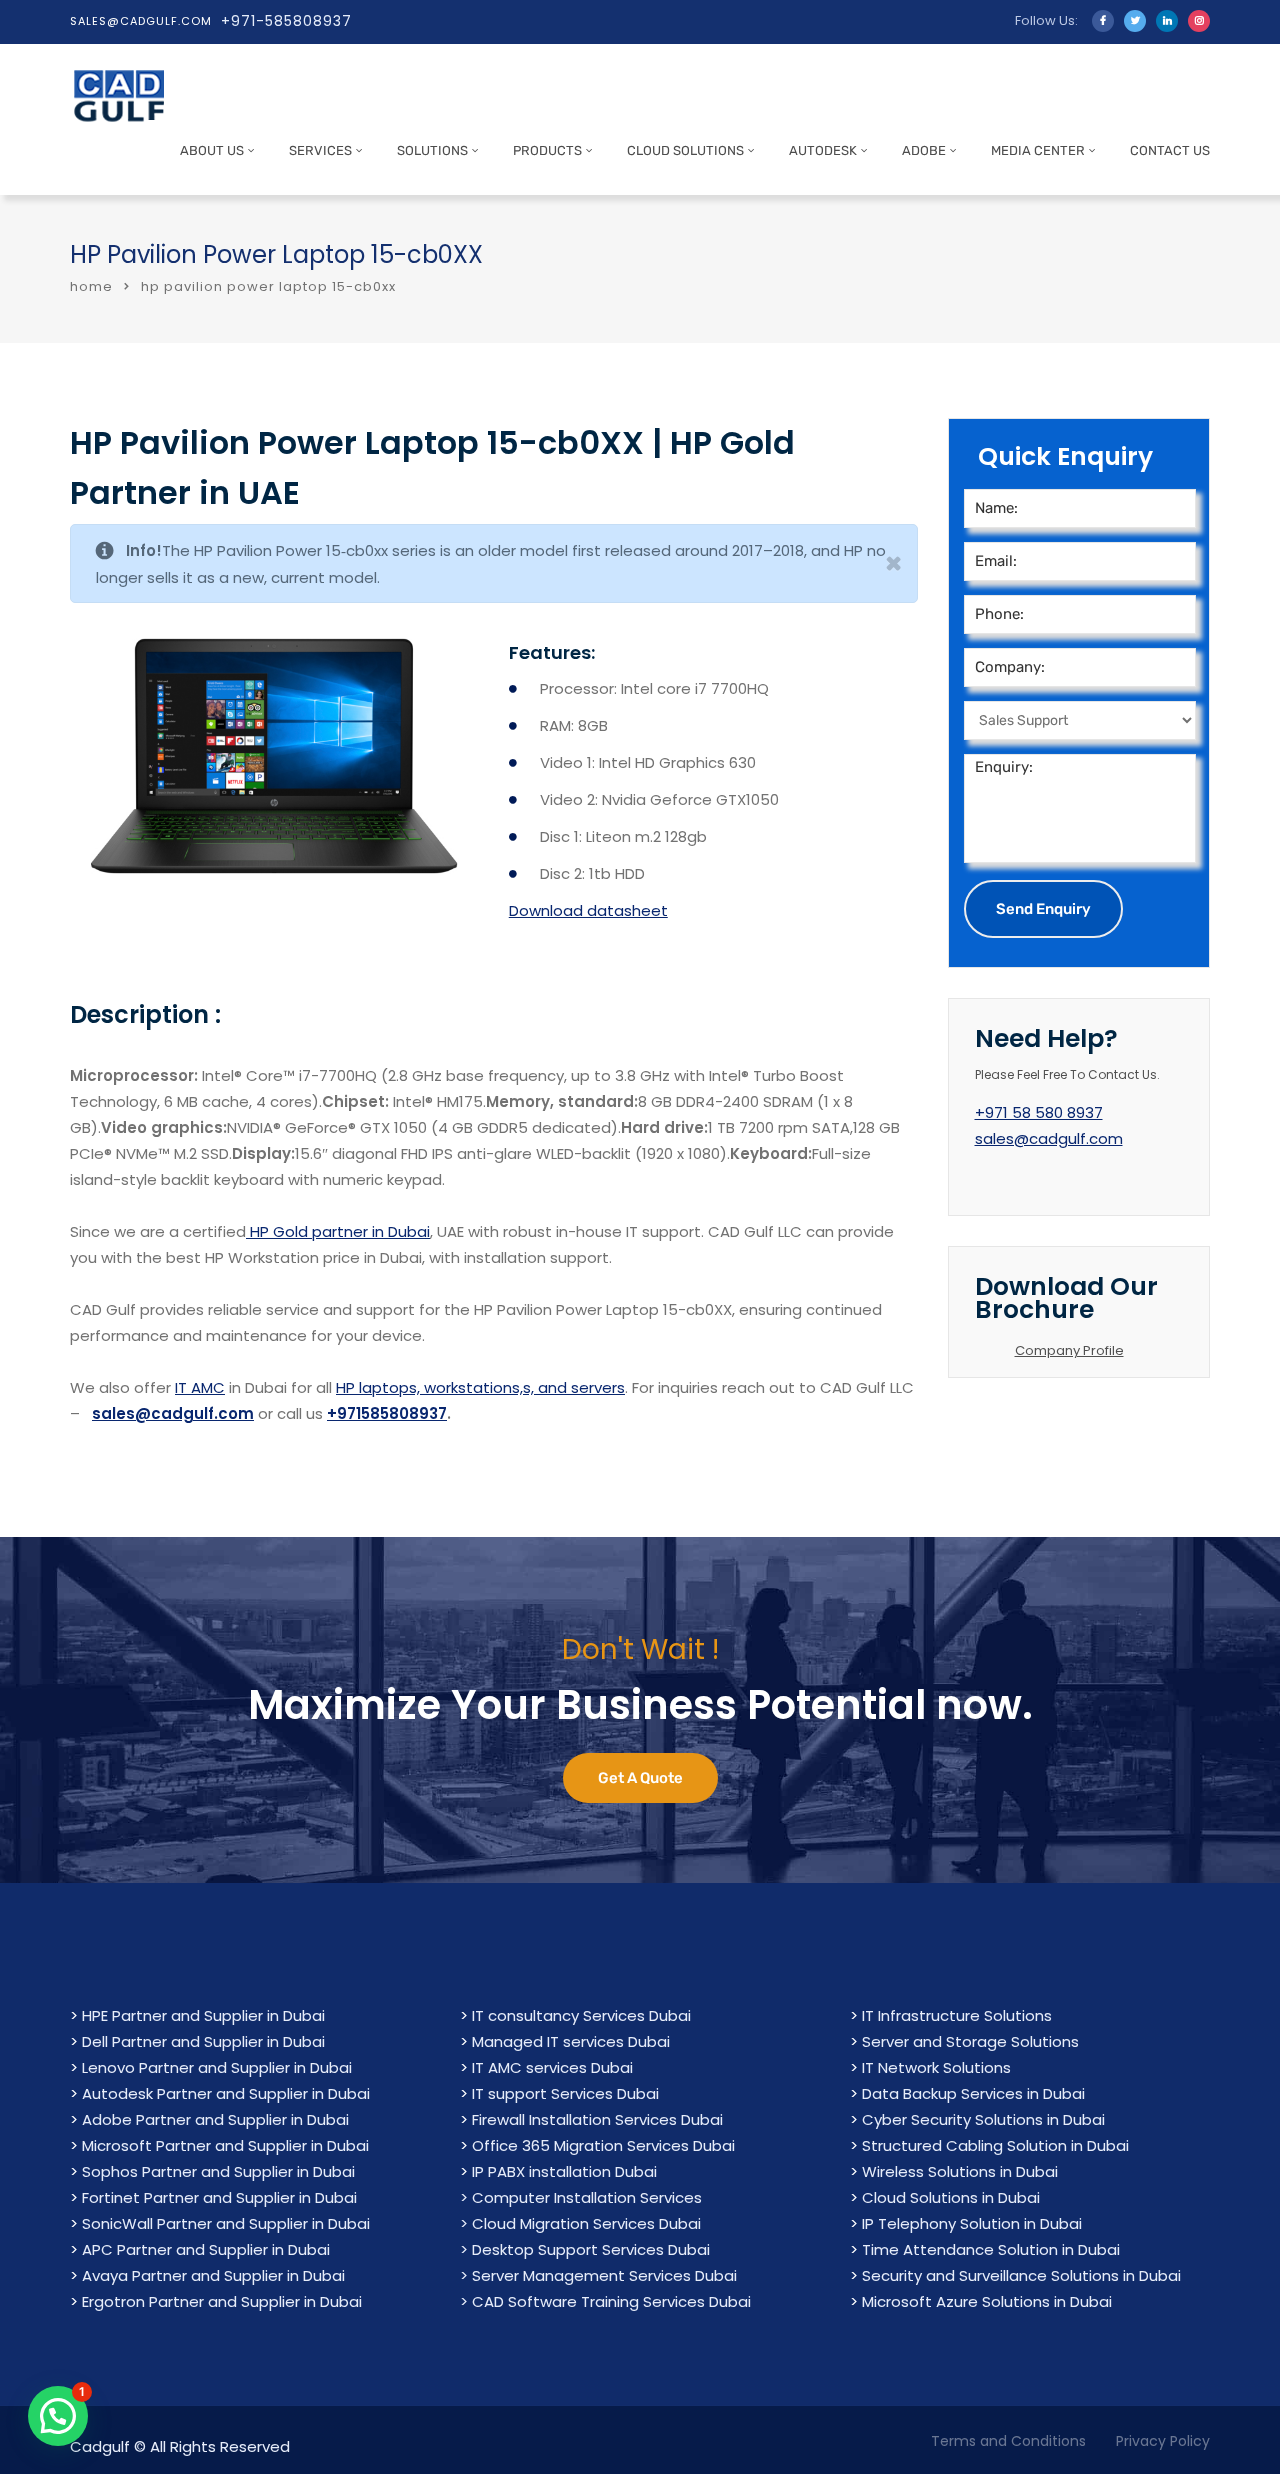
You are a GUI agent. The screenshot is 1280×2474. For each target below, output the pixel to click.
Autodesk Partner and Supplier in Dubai (226, 2093)
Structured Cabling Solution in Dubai (995, 2145)
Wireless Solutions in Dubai (960, 2171)
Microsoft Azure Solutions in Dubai (987, 2301)
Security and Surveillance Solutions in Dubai (1021, 2275)
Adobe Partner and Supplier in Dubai (215, 2119)
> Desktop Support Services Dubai (585, 2249)
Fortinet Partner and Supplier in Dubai (219, 2197)
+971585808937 (387, 1413)
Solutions (432, 150)
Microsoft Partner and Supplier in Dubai (225, 2145)
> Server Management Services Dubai (598, 2275)
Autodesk (823, 150)
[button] (58, 2416)
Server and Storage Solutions (970, 2041)
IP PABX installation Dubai (564, 2171)
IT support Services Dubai (565, 2093)
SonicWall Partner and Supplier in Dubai (226, 2223)
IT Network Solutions (936, 2067)
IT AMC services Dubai (552, 2067)
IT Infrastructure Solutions (957, 2015)
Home (91, 286)
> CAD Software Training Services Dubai (605, 2301)
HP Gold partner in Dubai (338, 1231)
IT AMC (200, 1387)
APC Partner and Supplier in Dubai (206, 2249)
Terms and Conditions (1008, 2441)
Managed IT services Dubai (571, 2041)
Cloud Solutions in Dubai (951, 2197)
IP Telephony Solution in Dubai (972, 2223)
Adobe (924, 150)
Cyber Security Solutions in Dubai (983, 2119)
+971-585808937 (286, 21)
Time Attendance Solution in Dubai (991, 2249)
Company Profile (1069, 1350)
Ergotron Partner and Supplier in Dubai (222, 2301)
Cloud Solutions (685, 150)
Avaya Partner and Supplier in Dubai (213, 2275)
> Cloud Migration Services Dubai (580, 2223)
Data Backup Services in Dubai (973, 2093)
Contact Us (1170, 150)
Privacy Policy (1163, 2441)
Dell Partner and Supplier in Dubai (203, 2041)
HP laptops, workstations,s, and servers (480, 1387)
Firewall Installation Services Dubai (597, 2119)
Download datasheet (588, 910)
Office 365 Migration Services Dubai (603, 2145)
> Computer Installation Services (581, 2197)
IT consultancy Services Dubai (581, 2015)
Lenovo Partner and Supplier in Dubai (217, 2067)
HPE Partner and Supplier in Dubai (203, 2015)
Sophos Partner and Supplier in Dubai (218, 2171)
